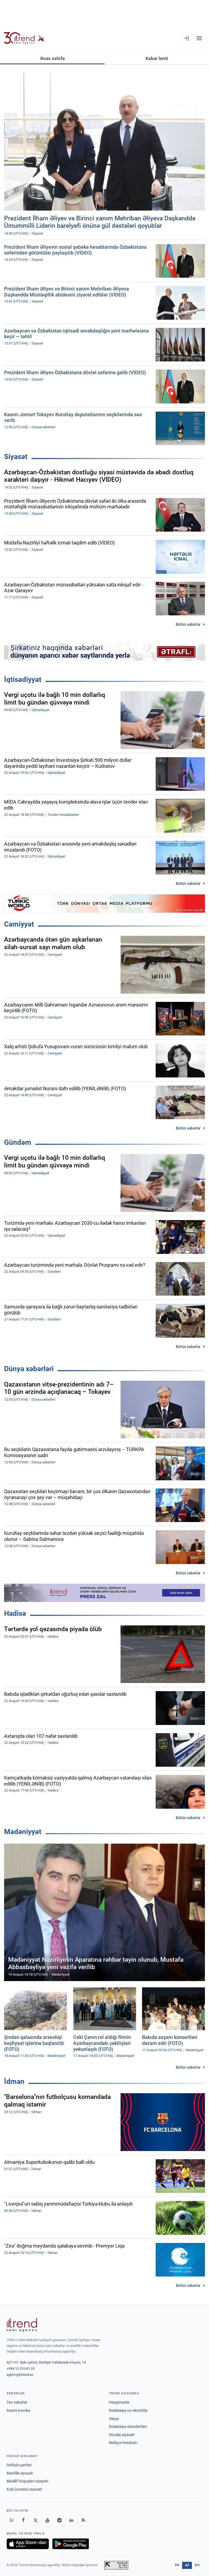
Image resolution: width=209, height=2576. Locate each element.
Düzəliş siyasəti (122, 2435)
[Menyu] (199, 38)
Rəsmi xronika (18, 2410)
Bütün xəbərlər (188, 624)
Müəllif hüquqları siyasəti (27, 2481)
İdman (14, 2081)
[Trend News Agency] (22, 2325)
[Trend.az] (24, 38)
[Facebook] (23, 2520)
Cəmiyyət (19, 924)
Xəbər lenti (157, 58)
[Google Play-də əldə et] (71, 2544)
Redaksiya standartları (128, 2427)
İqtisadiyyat (23, 679)
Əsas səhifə (52, 58)
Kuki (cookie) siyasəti (24, 2489)
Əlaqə (114, 2419)
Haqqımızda (119, 2402)
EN (177, 2565)
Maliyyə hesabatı (123, 2443)
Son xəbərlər (17, 2402)
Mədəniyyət (23, 1832)
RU (197, 2565)
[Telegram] (59, 2520)
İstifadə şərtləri (19, 2465)
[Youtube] (47, 2520)
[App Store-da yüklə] (28, 2544)
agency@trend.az (20, 2375)
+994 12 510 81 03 (21, 2369)
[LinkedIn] (71, 2520)
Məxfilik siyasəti (20, 2473)
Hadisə (15, 1613)
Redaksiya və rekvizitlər (128, 2410)
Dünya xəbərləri (29, 1369)
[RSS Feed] (83, 2520)
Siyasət (16, 457)
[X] (35, 2520)
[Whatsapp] (11, 2520)
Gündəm (18, 1142)
